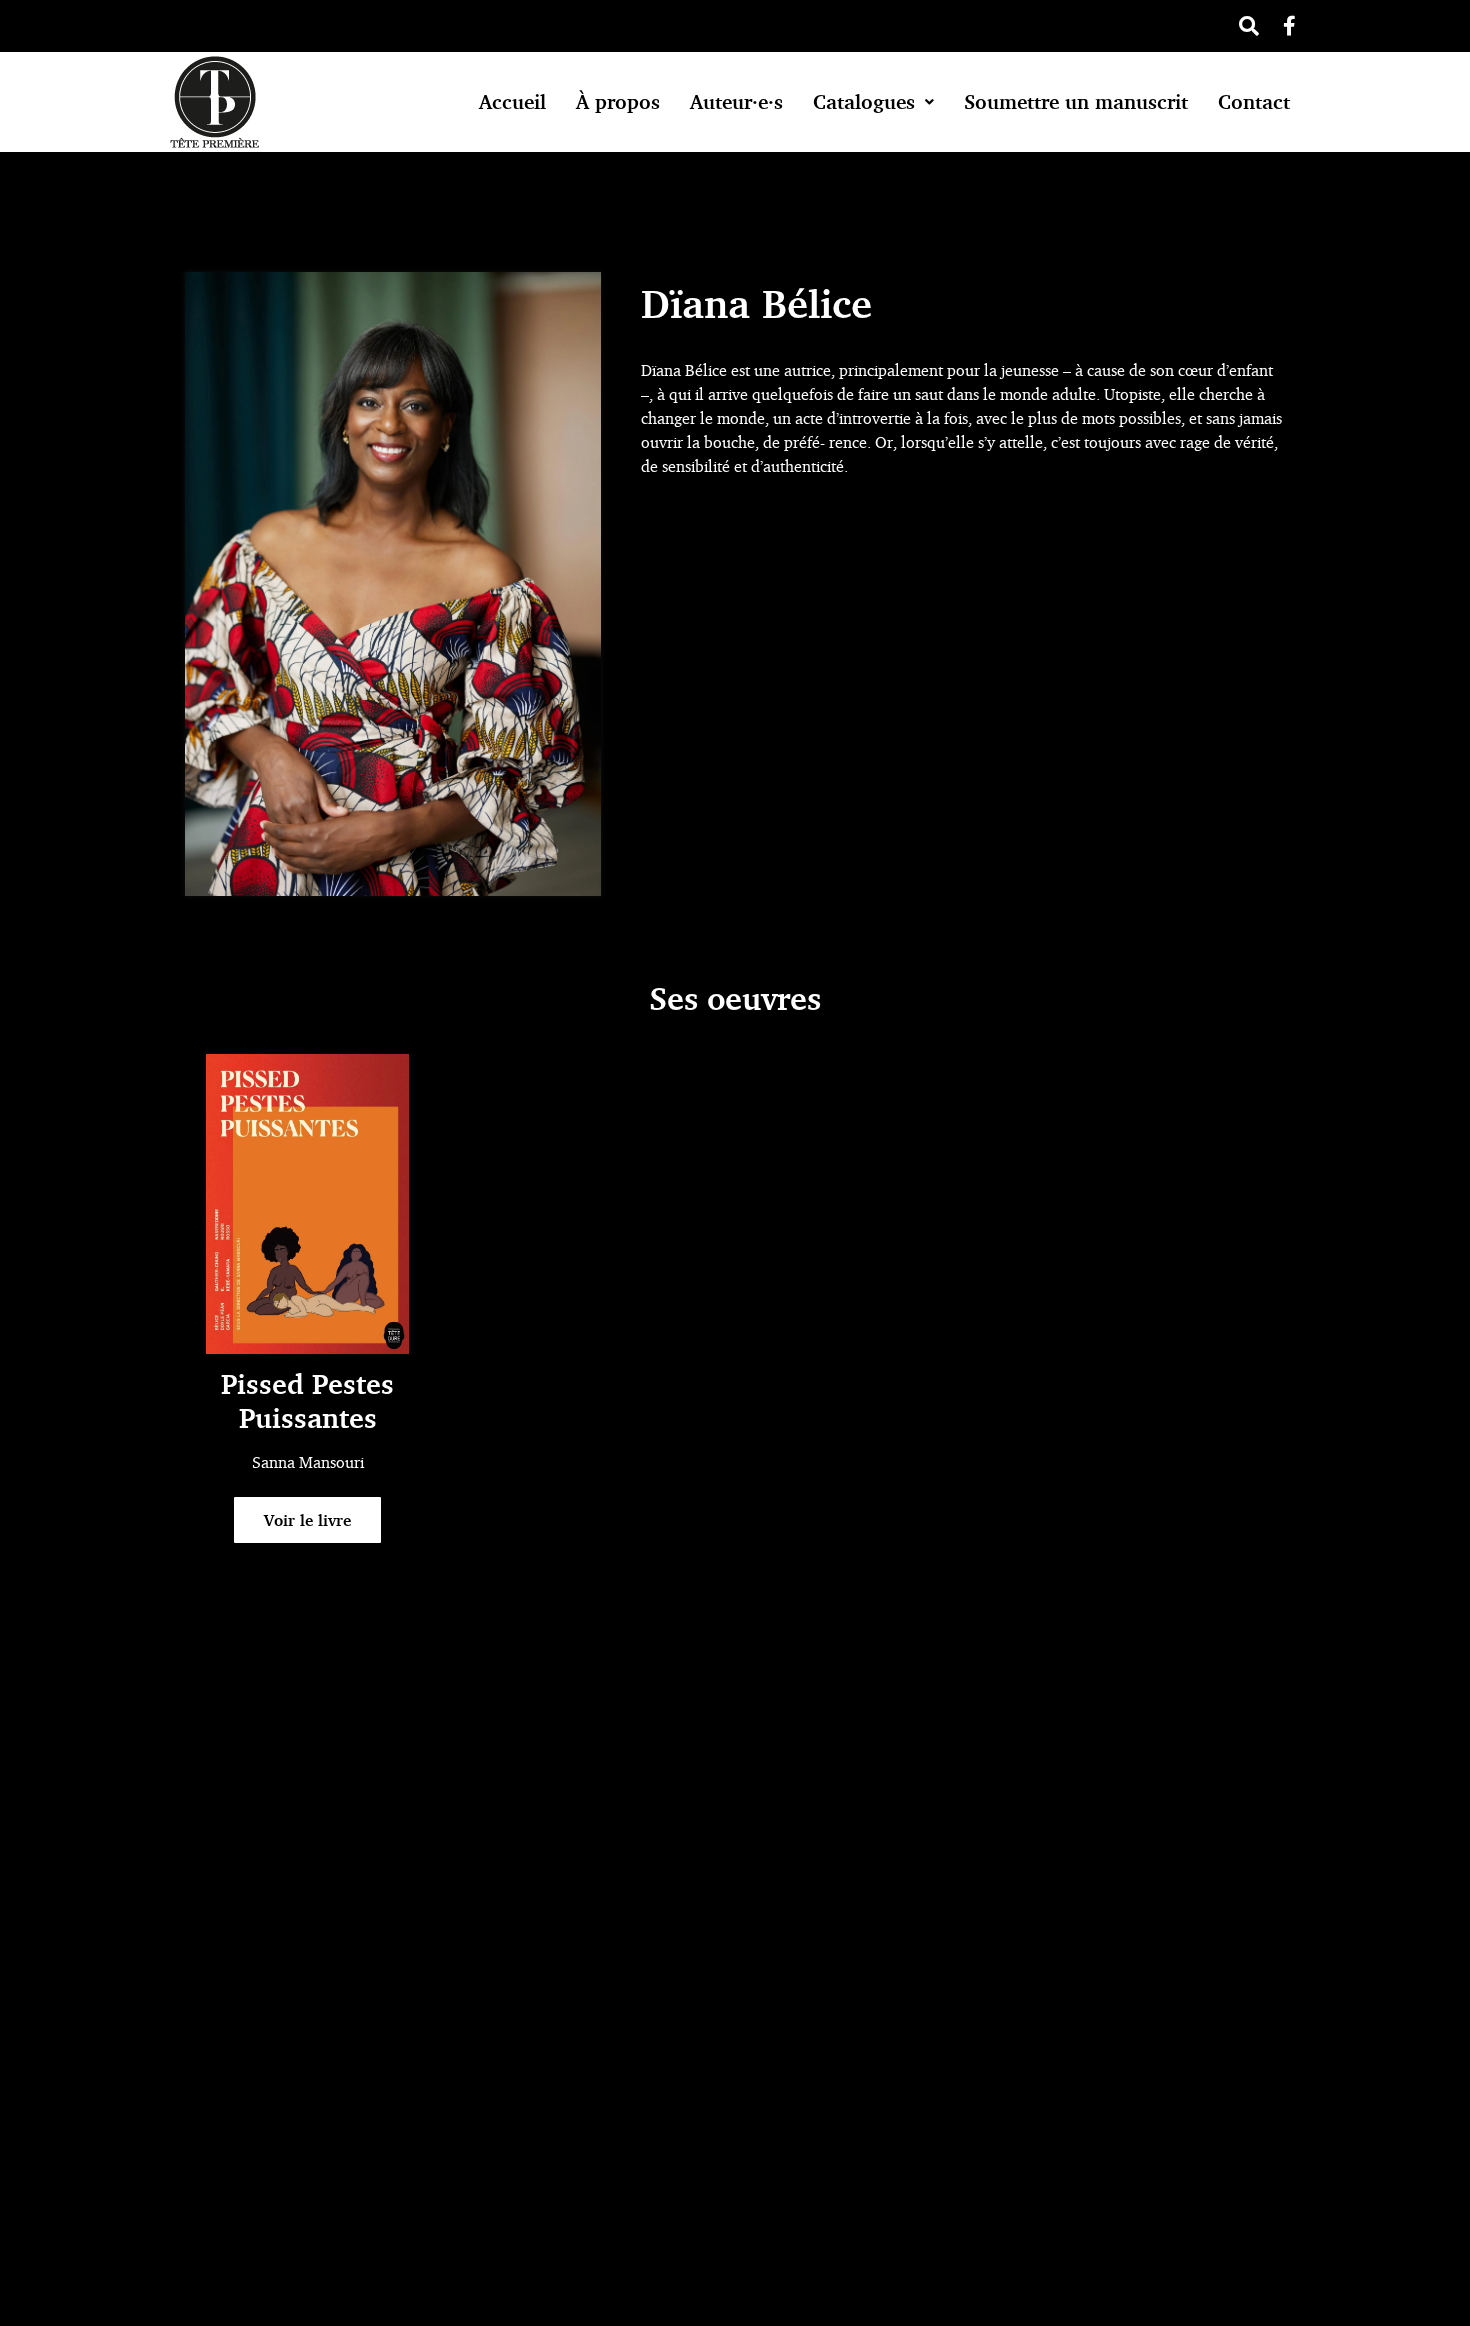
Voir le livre (307, 1520)
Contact (1254, 101)
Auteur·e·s (736, 101)
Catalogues (864, 101)
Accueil (512, 101)
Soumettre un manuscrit (1076, 101)
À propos (618, 101)
